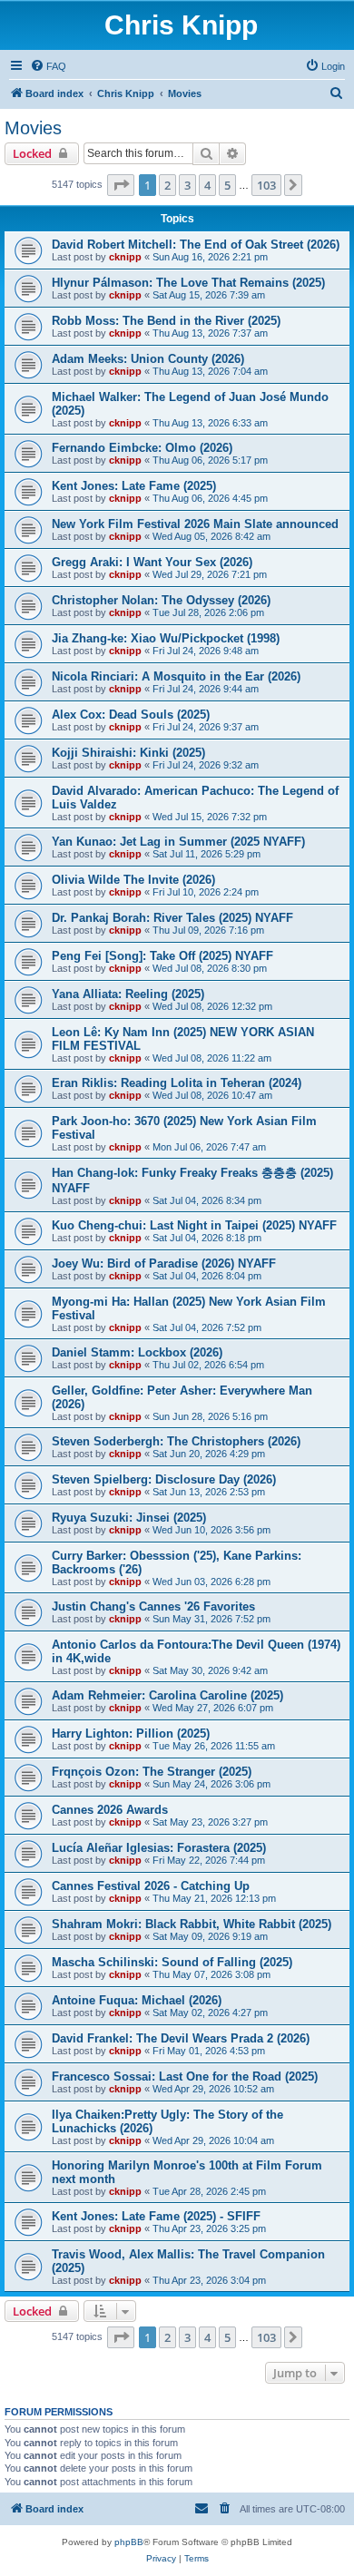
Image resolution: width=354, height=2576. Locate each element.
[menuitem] (48, 66)
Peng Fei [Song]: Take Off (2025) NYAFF (162, 956)
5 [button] (227, 185)
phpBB (129, 2542)
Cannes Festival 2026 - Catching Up (151, 1886)
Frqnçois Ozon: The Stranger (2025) (152, 1772)
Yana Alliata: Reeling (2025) (128, 994)
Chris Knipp (181, 25)
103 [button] (266, 185)
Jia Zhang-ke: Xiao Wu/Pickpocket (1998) (166, 638)
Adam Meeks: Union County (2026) (148, 359)
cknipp (125, 257)
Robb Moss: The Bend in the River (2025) (166, 321)
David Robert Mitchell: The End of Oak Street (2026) (196, 245)
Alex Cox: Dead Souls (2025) (131, 715)
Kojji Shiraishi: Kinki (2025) (128, 753)
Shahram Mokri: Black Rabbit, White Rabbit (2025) (192, 1924)
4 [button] (207, 185)
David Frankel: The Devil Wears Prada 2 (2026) (181, 2038)
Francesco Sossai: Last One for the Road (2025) (185, 2076)
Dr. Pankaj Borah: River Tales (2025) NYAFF (172, 918)
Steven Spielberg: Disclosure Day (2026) (164, 1479)
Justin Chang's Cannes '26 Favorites (153, 1606)
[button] (121, 185)
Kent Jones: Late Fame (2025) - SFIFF (156, 2216)
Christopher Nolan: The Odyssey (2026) (161, 600)
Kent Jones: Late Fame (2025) (134, 486)
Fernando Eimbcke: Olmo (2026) (142, 448)
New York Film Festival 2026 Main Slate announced (195, 524)
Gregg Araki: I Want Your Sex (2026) (152, 562)
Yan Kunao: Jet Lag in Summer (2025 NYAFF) (178, 842)
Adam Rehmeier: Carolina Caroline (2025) (167, 1695)
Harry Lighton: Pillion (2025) (131, 1734)
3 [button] (187, 185)
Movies (33, 128)
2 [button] (167, 185)
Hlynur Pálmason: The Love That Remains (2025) (188, 283)
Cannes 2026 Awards (110, 1810)
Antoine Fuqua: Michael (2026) (137, 2000)
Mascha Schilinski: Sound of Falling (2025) (172, 1962)
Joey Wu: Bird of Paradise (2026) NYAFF (164, 1264)
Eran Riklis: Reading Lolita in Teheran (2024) (177, 1083)
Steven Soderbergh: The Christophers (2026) (176, 1441)
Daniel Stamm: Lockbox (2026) (137, 1352)
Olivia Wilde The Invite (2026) (133, 880)
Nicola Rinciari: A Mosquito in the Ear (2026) (176, 676)
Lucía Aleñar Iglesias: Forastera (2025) (159, 1848)
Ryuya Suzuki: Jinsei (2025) (129, 1518)
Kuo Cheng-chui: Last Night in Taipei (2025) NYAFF (194, 1225)
